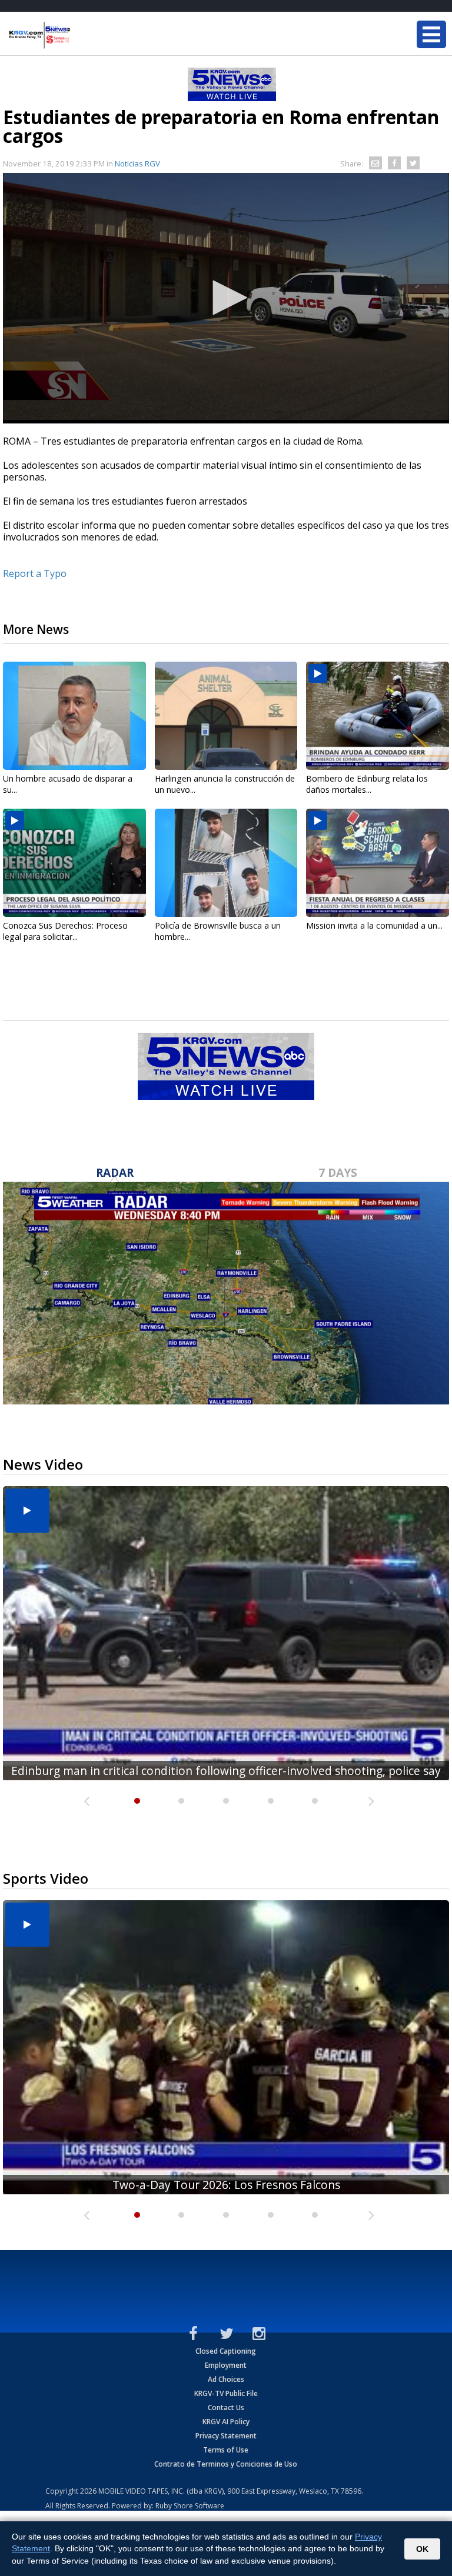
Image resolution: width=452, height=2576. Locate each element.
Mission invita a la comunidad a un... (374, 925)
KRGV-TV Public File (226, 2393)
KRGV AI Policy (226, 2422)
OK (422, 2549)
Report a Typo (35, 573)
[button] (226, 298)
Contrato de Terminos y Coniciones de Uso (226, 2464)
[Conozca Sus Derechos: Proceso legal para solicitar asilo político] (74, 863)
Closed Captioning (226, 2351)
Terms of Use (226, 2450)
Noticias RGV (137, 163)
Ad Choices (226, 2379)
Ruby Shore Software (190, 2506)
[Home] (79, 35)
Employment (226, 2365)
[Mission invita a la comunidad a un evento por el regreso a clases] (378, 863)
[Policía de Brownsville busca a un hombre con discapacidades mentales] (226, 863)
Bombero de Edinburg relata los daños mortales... (367, 784)
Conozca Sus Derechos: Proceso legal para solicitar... (65, 931)
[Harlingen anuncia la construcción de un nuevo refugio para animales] (226, 716)
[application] (226, 298)
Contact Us (226, 2408)
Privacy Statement (226, 2436)
